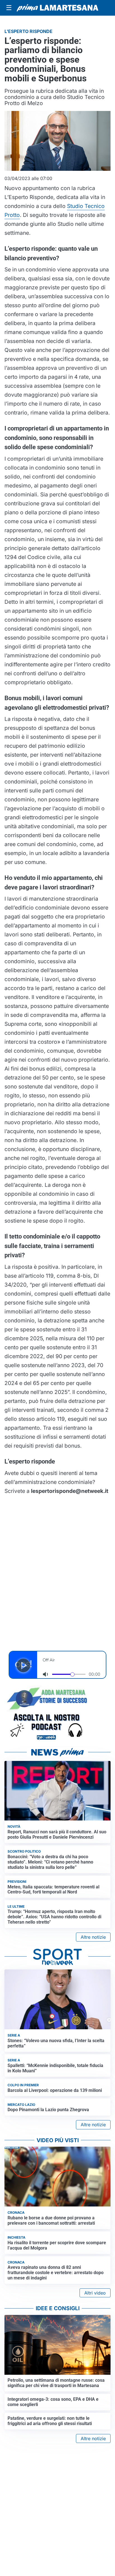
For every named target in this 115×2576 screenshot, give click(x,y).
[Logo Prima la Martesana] (57, 8)
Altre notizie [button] (93, 1937)
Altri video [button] (95, 2293)
